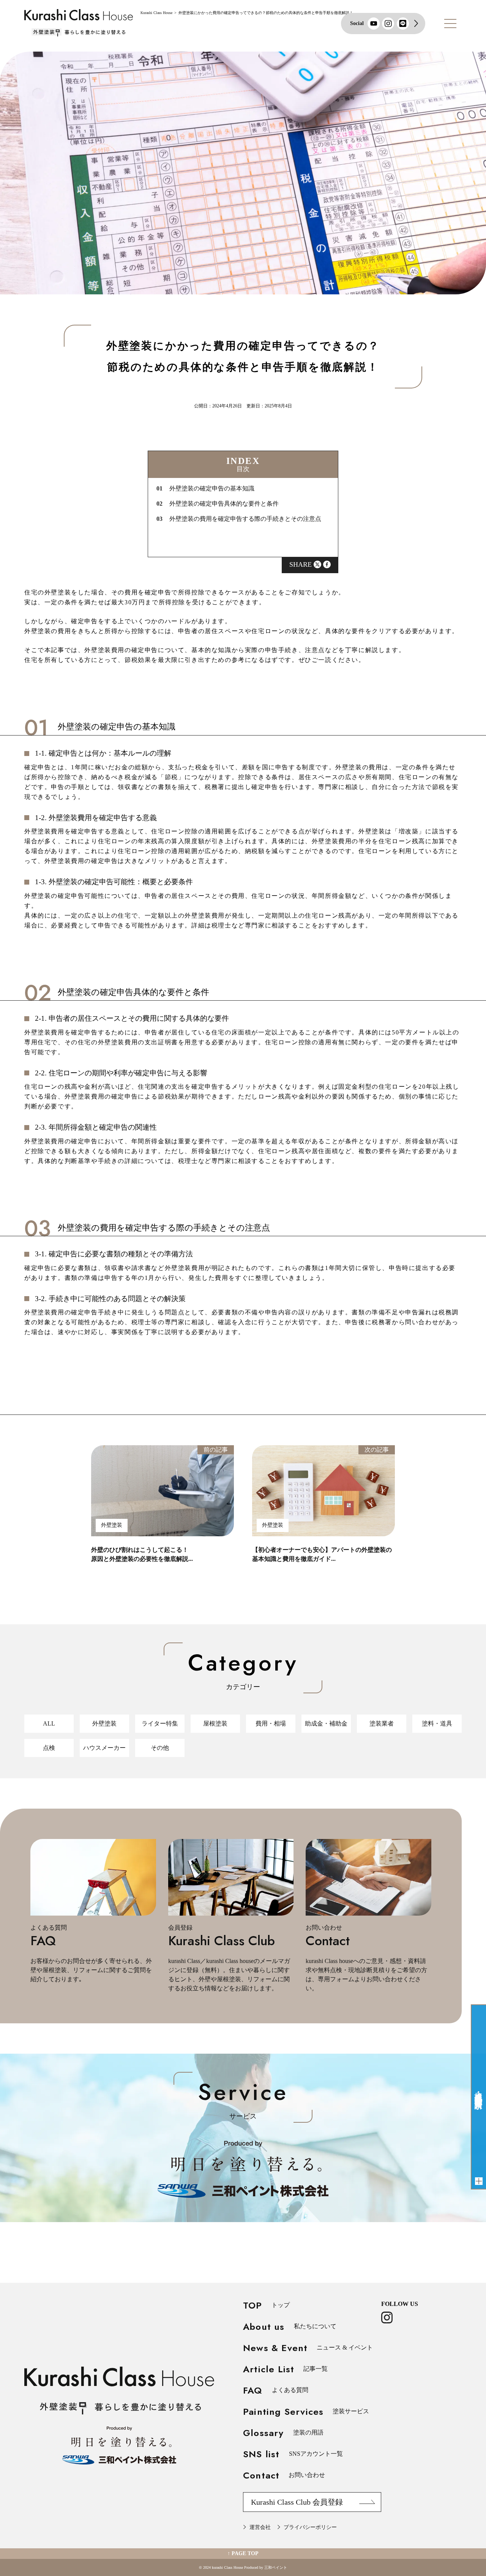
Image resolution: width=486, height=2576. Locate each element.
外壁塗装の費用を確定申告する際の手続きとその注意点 (239, 519)
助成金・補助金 (326, 1723)
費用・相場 (271, 1723)
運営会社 (260, 2527)
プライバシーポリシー (310, 2527)
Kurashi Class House (156, 13)
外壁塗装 (104, 1723)
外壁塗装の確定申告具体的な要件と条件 (218, 504)
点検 (49, 1748)
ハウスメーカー (104, 1748)
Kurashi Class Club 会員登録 (297, 2502)
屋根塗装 (215, 1723)
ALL (49, 1723)
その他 (160, 1748)
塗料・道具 (437, 1723)
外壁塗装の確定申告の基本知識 (205, 489)
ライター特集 (160, 1723)
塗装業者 (382, 1723)
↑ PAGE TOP (243, 2553)
